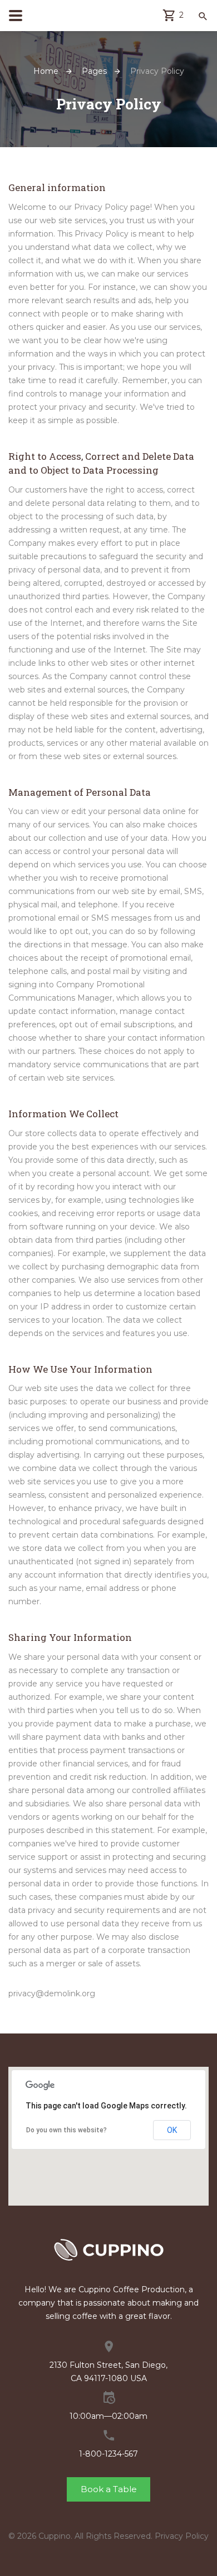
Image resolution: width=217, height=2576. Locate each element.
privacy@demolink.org (52, 1993)
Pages (94, 71)
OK (172, 2130)
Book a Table (109, 2489)
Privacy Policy (182, 2536)
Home (46, 71)
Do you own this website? (66, 2130)
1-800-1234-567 (108, 2454)
